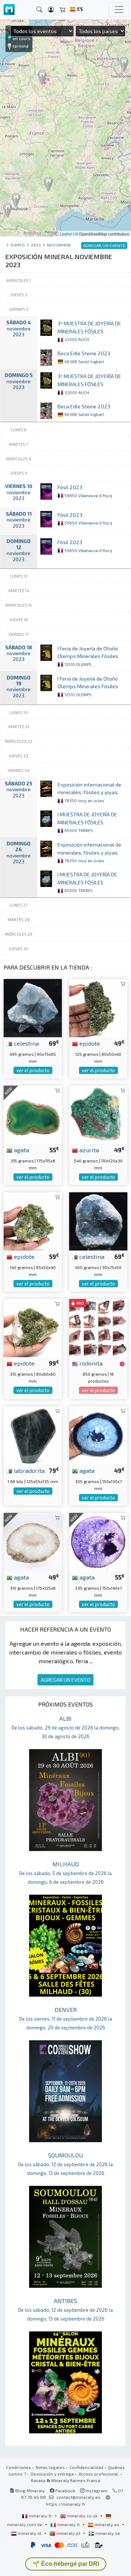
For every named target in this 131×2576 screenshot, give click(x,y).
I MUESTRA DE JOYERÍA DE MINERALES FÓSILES (87, 822)
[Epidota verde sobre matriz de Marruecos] (33, 1327)
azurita (88, 1150)
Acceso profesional (99, 2474)
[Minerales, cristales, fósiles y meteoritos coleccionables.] (9, 10)
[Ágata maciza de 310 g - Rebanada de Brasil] (33, 1541)
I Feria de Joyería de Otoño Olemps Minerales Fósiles (88, 656)
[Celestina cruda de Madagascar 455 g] (98, 1220)
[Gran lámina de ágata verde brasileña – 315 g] (33, 1114)
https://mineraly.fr (66, 2504)
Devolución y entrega (52, 2474)
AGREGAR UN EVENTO (65, 1680)
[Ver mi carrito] (63, 10)
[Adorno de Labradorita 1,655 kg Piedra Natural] (33, 1434)
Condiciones (19, 2467)
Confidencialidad (86, 2467)
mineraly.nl (30, 2533)
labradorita (29, 1470)
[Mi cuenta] (51, 10)
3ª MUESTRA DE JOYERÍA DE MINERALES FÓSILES (89, 331)
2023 (36, 245)
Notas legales (50, 2467)
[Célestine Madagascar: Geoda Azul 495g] (33, 1007)
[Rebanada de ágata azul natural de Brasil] (98, 1434)
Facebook (65, 2490)
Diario (18, 245)
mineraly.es (107, 2524)
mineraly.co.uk (82, 2516)
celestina (26, 1043)
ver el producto (33, 1070)
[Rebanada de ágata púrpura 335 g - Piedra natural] (98, 1541)
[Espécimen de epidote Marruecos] (98, 1007)
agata (21, 1150)
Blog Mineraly (30, 2490)
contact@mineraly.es (78, 2497)
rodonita (90, 1363)
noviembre (59, 245)
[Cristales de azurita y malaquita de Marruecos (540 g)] (98, 1114)
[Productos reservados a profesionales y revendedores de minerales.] (122, 1364)
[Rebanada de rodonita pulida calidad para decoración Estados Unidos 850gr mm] (98, 1327)
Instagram (96, 2490)
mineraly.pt (68, 2533)
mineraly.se (107, 2533)
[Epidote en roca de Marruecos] (33, 1220)
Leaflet (66, 234)
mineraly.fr (40, 2516)
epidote (89, 1043)
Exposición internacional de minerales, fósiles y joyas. (89, 792)
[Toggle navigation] (119, 9)
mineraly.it (68, 2524)
